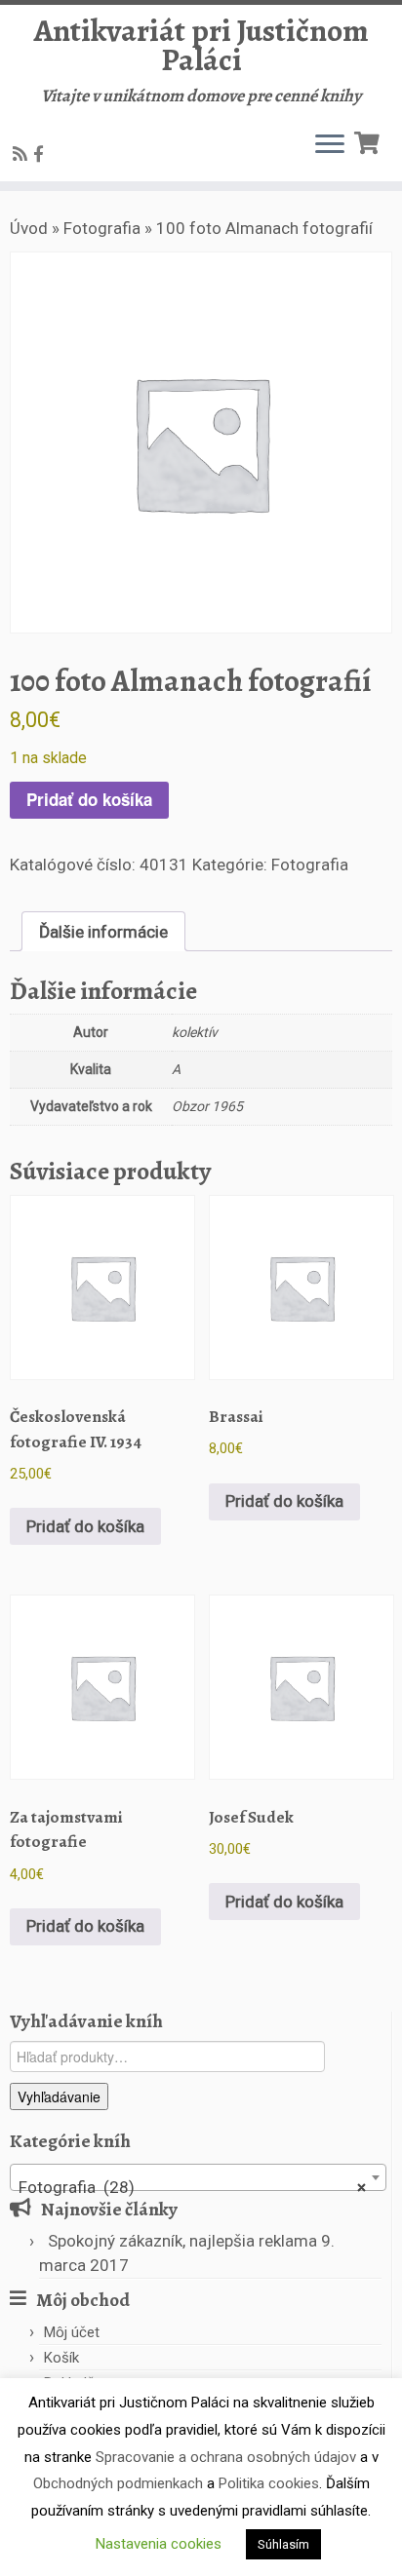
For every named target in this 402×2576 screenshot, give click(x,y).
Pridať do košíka (89, 799)
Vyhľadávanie (59, 2096)
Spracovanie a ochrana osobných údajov (226, 2457)
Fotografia (102, 228)
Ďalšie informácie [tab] (103, 932)
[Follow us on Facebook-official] (41, 154)
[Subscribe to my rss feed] (23, 154)
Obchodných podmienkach (118, 2483)
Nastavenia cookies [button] (159, 2544)
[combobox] (198, 2177)
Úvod (29, 228)
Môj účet (72, 2332)
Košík (61, 2358)
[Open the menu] (330, 146)
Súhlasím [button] (283, 2544)
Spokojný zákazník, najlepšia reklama (182, 2241)
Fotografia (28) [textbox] (192, 2187)
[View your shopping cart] (369, 141)
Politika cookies (269, 2483)
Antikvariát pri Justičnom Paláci (201, 45)
